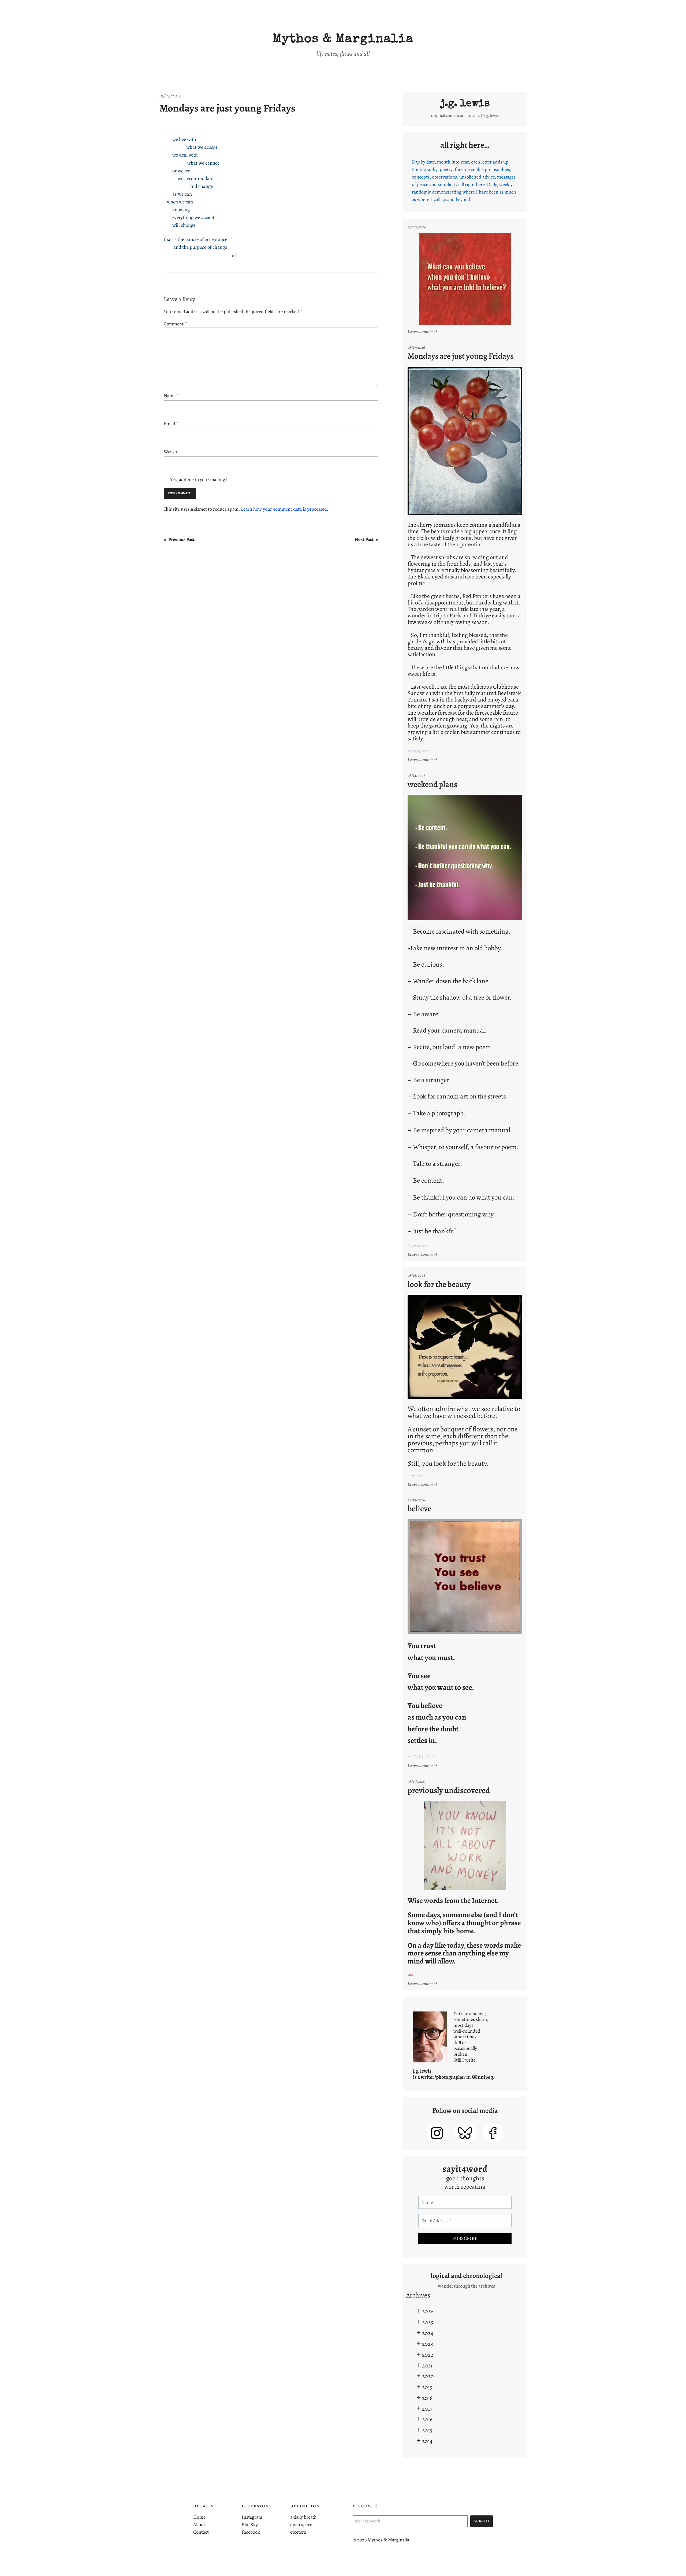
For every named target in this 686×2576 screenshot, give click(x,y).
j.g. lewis (465, 104)
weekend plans (432, 784)
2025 (428, 2322)
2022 (428, 2355)
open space (301, 2525)
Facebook (251, 2532)
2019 (427, 2387)
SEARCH (482, 2521)
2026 (428, 2311)
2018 (427, 2398)
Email (171, 424)
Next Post (364, 539)
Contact (201, 2532)
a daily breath (303, 2517)
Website (172, 452)
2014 (427, 2441)
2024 (428, 2333)
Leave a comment (423, 332)
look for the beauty (439, 1284)
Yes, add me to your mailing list (201, 480)
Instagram (252, 2517)
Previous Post (181, 539)
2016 (427, 2419)
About (199, 2525)
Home (199, 2517)
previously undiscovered (449, 1790)
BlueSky (250, 2525)
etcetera (298, 2532)
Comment (175, 324)
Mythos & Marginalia (343, 40)
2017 (427, 2409)
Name (171, 396)
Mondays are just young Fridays (227, 108)
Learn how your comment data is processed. (285, 509)
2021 (427, 2365)
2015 (427, 2430)
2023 (428, 2344)
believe (420, 1509)
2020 (428, 2376)
